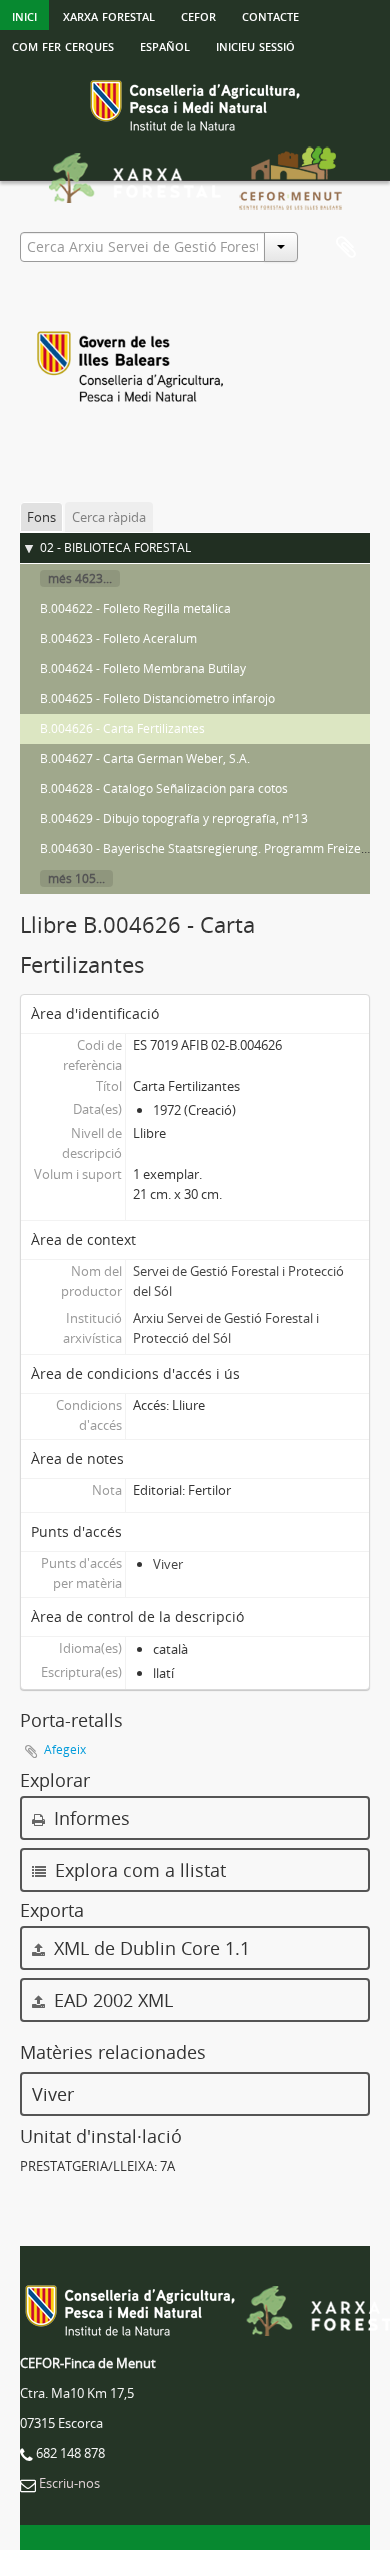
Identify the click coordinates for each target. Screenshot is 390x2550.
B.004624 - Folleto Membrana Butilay (143, 668)
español (165, 45)
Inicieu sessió (255, 45)
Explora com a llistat (138, 1870)
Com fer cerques (63, 45)
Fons (41, 517)
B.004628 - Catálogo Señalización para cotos (164, 788)
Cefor (198, 15)
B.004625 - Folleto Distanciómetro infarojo (157, 698)
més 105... (76, 878)
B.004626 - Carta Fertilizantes (122, 728)
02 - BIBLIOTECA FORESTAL (115, 547)
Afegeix (65, 1749)
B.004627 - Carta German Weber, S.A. (145, 758)
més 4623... (80, 578)
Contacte (270, 15)
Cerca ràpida (109, 517)
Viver (168, 1564)
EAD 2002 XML (111, 2000)
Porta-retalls (346, 248)
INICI (24, 15)
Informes (89, 1818)
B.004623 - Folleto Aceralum (118, 638)
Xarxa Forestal (109, 15)
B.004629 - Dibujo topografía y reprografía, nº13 (174, 818)
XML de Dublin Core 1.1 (149, 1948)
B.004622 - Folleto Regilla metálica (135, 608)
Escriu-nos (69, 2483)
